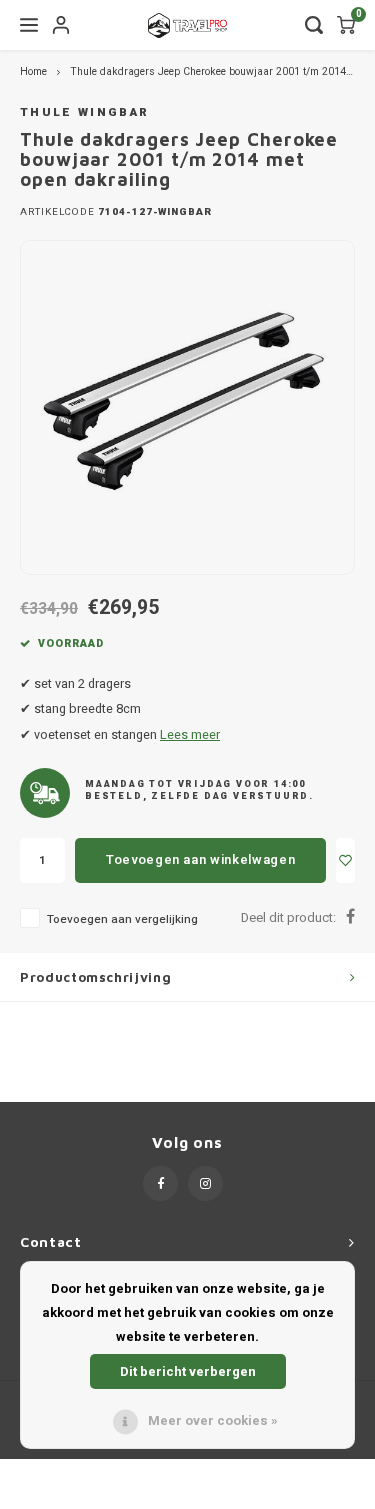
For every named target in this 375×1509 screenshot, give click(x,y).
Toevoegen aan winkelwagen (200, 859)
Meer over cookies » (213, 1420)
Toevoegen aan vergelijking (122, 919)
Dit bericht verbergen (188, 1371)
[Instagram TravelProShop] (205, 1183)
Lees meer (190, 735)
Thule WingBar (84, 112)
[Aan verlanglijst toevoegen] (345, 860)
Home (33, 71)
